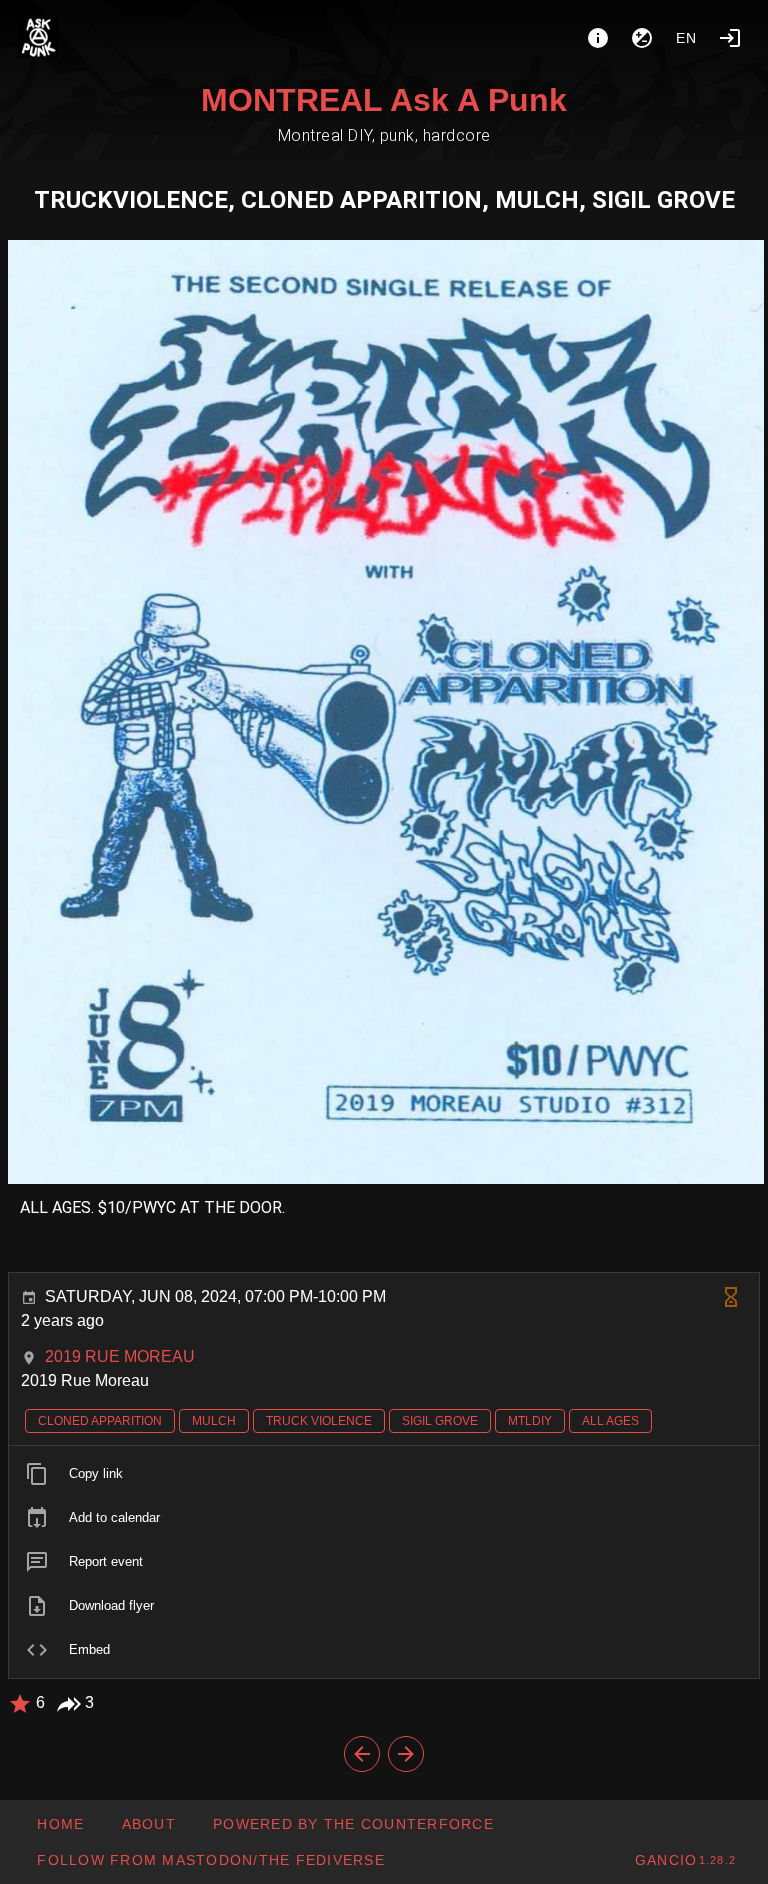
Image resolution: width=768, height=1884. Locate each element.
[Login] (730, 38)
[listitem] (384, 1474)
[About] (598, 38)
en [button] (687, 38)
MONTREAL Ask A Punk (384, 100)
